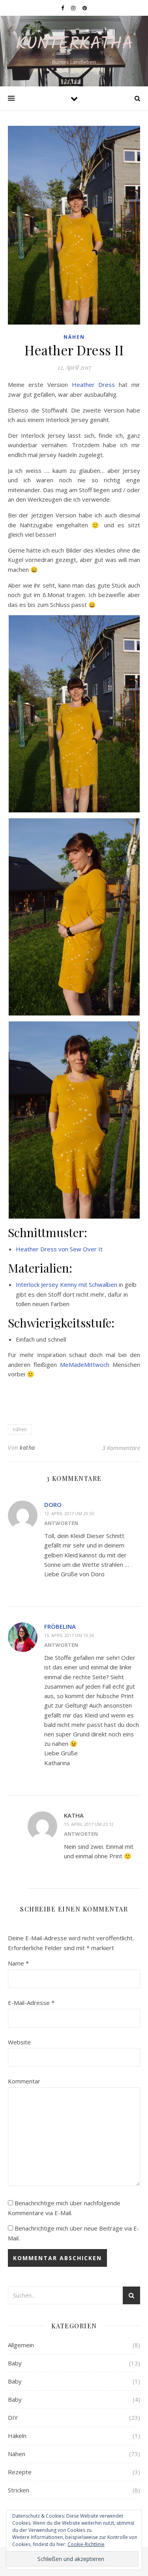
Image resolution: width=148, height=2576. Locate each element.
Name (18, 1963)
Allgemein (21, 2345)
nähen (20, 1429)
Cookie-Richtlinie (86, 2544)
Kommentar (24, 2081)
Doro (53, 1505)
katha (27, 1448)
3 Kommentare (121, 1448)
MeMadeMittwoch (85, 1365)
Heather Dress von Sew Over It (59, 1249)
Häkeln (17, 2436)
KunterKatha (74, 44)
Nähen (74, 337)
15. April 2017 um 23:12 (89, 1824)
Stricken (19, 2490)
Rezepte (20, 2472)
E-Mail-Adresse (31, 2003)
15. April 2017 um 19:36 (69, 1635)
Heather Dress (94, 385)
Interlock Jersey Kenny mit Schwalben (67, 1284)
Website (19, 2042)
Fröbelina (60, 1626)
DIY (13, 2417)
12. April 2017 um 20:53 (69, 1513)
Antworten (61, 1523)
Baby (15, 2363)
